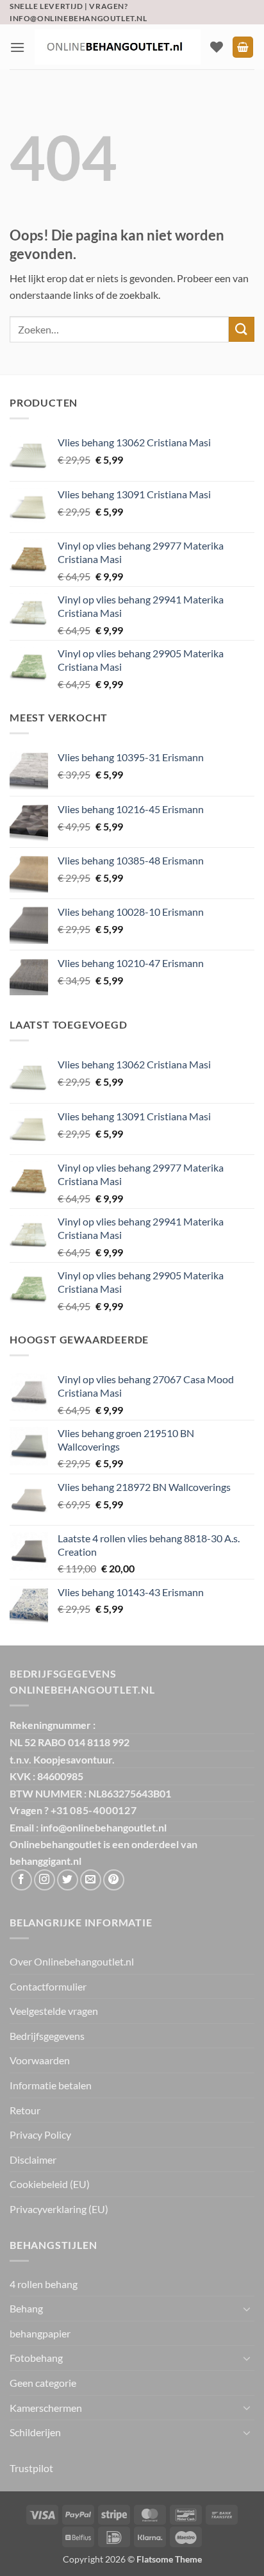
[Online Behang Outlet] (118, 47)
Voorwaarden (40, 2060)
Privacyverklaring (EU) (59, 2209)
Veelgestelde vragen (54, 2011)
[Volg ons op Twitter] (68, 1880)
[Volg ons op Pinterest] (114, 1880)
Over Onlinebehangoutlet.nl (72, 1961)
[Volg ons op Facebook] (21, 1880)
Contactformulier (48, 1986)
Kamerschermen (46, 2408)
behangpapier (40, 2333)
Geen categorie (43, 2383)
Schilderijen (35, 2432)
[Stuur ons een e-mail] (91, 1880)
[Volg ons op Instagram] (45, 1880)
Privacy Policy (40, 2134)
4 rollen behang (44, 2284)
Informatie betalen (51, 2085)
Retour (25, 2110)
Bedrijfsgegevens (47, 2036)
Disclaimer (33, 2159)
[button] (17, 47)
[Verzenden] (242, 329)
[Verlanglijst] (217, 47)
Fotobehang (36, 2358)
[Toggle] (247, 2309)
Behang (26, 2308)
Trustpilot (31, 2468)
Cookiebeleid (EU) (50, 2184)
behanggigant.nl (45, 1861)
